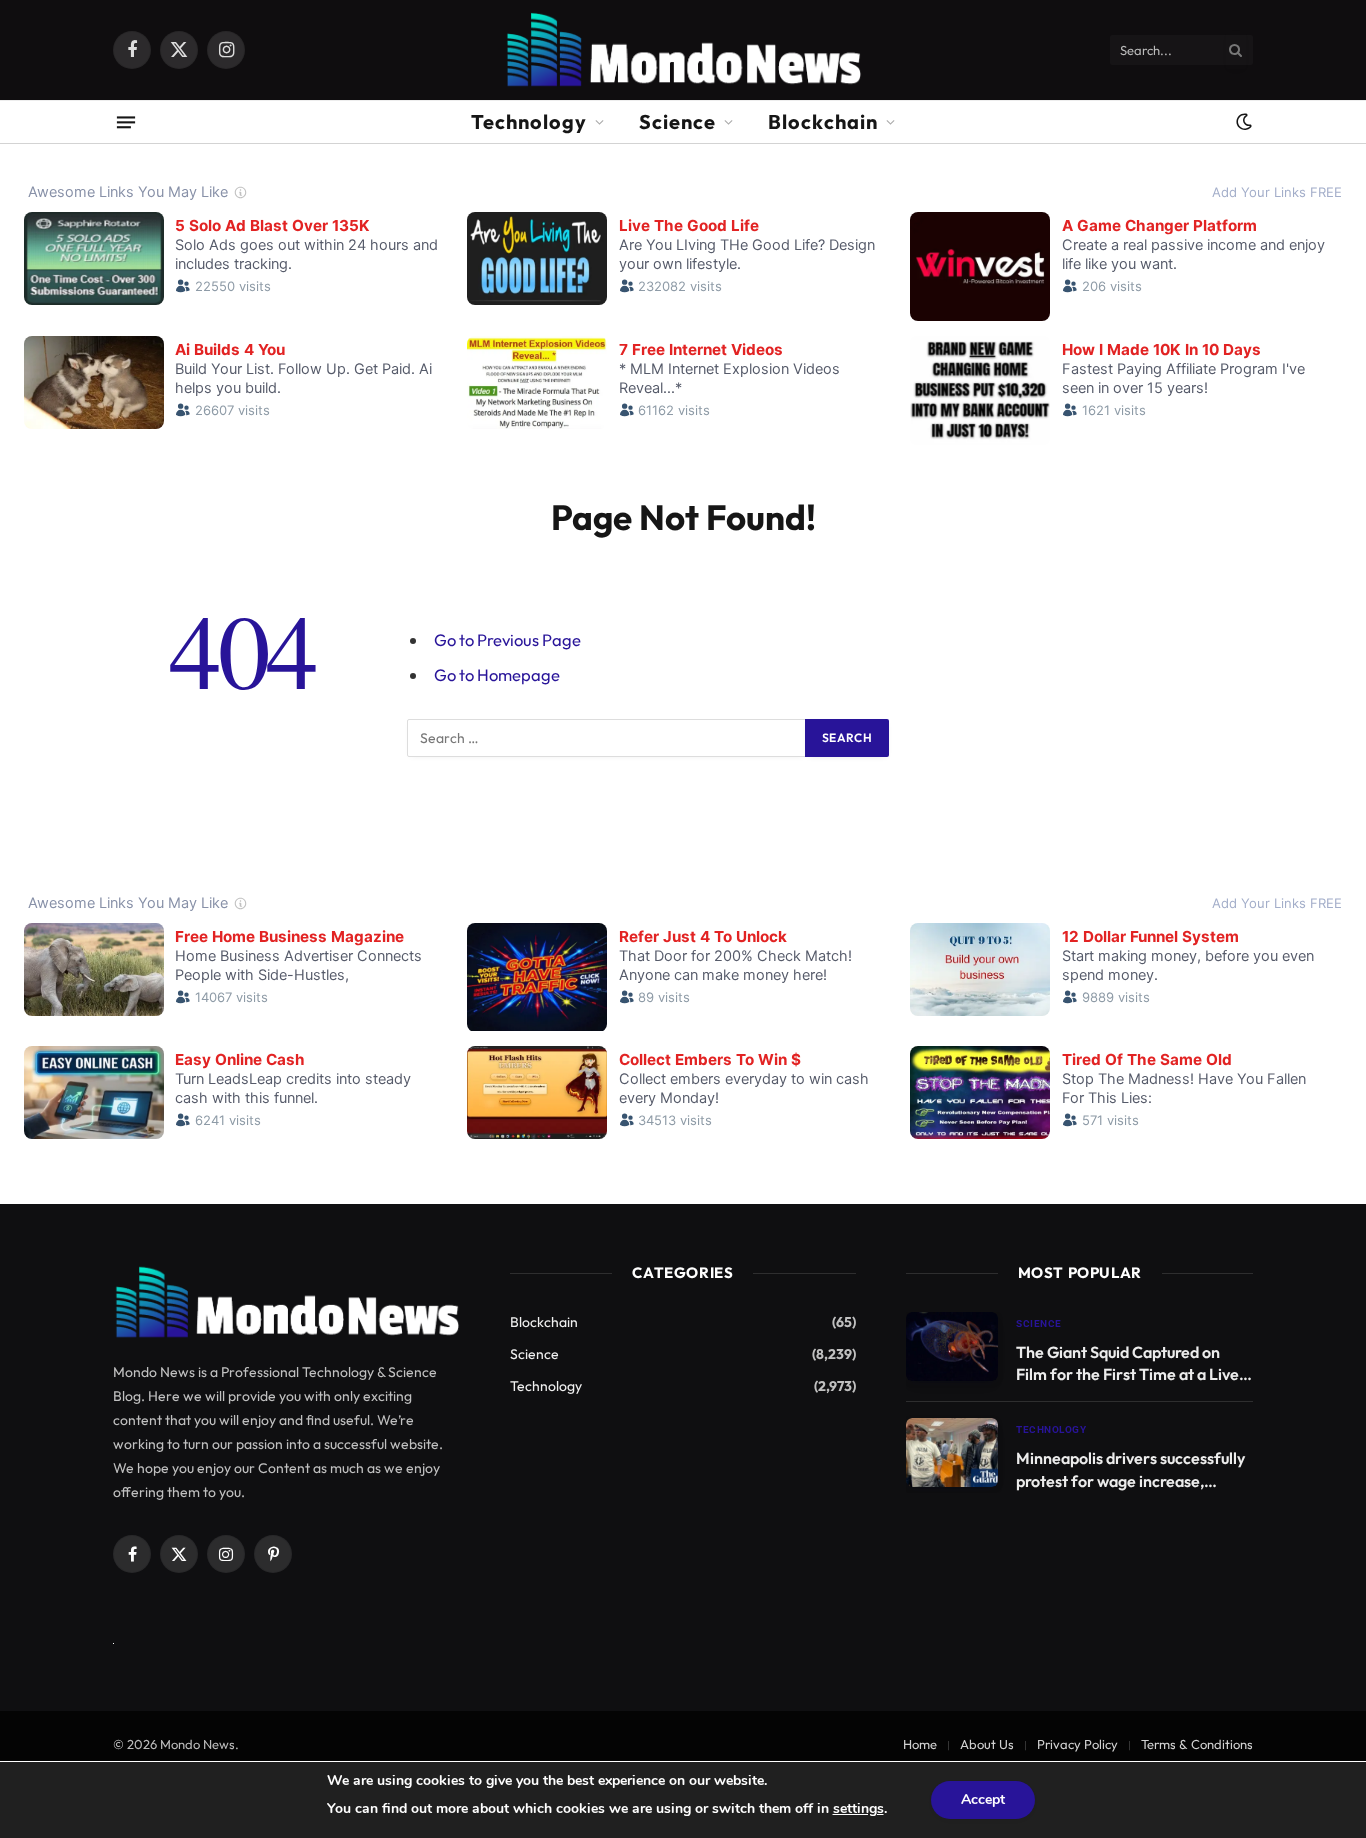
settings (858, 1808)
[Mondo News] (682, 50)
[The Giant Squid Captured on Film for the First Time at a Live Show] (952, 1346)
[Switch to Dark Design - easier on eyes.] (1242, 122)
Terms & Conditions (1197, 1744)
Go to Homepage (497, 674)
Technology (529, 121)
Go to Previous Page (507, 639)
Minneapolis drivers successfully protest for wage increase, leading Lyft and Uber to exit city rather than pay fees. (1132, 1470)
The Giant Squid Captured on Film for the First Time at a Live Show (1127, 1364)
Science (677, 121)
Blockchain (823, 121)
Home (920, 1744)
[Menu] (126, 121)
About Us (987, 1744)
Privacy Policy (1077, 1744)
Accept (983, 1799)
